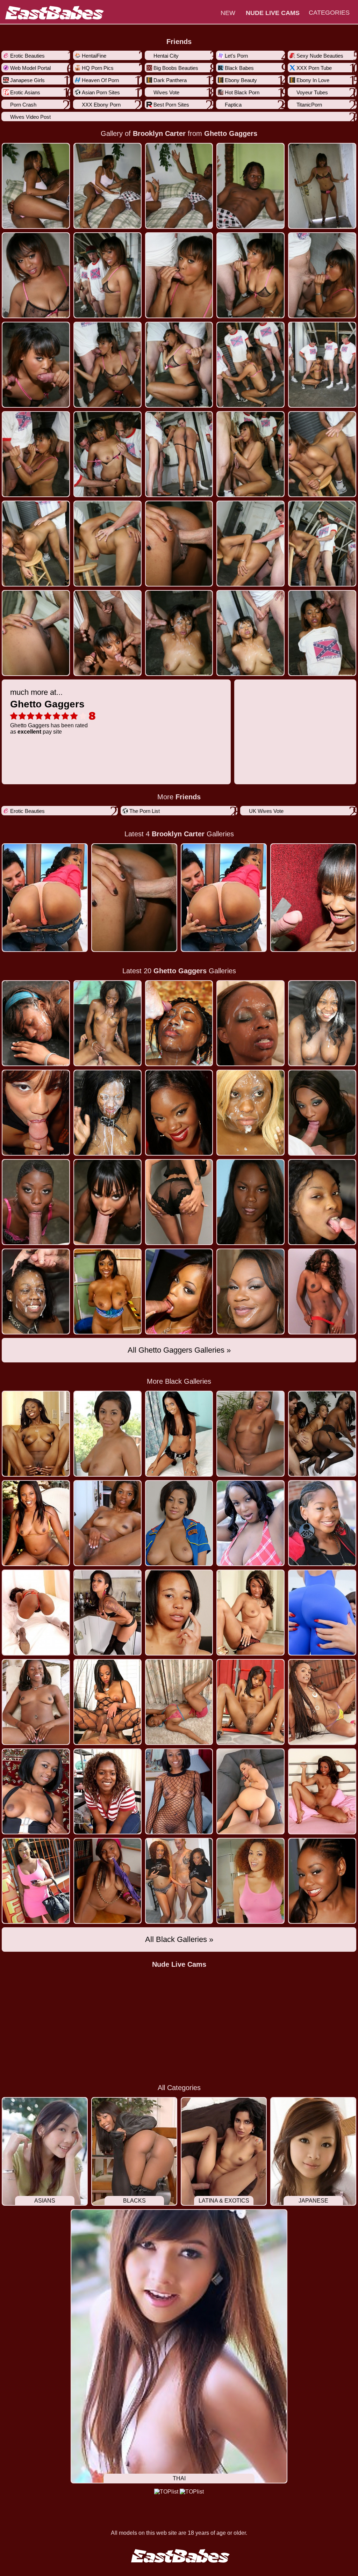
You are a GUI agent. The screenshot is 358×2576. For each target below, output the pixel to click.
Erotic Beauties (27, 56)
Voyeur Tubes (312, 92)
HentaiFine (94, 56)
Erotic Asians (25, 92)
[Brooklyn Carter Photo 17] (179, 454)
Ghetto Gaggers (231, 133)
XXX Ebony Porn (101, 105)
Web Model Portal (30, 68)
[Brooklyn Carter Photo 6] (108, 275)
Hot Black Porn (242, 92)
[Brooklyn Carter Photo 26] (108, 633)
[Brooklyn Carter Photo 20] (36, 544)
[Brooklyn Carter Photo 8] (250, 275)
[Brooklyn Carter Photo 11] (108, 365)
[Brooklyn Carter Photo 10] (36, 365)
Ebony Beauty (241, 80)
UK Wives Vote (266, 811)
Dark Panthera (170, 80)
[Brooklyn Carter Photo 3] (250, 186)
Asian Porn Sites (101, 92)
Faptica (233, 105)
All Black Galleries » (179, 1939)
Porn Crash (23, 105)
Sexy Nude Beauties (320, 56)
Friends (179, 42)
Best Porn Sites (171, 105)
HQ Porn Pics (98, 68)
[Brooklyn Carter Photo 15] (36, 454)
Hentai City (166, 56)
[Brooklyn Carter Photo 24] (322, 544)
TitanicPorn (309, 105)
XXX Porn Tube (314, 68)
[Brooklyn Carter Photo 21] (108, 544)
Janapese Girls (27, 80)
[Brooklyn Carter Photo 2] (179, 186)
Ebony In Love (313, 80)
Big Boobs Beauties (176, 68)
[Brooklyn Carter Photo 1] (108, 186)
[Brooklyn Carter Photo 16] (108, 454)
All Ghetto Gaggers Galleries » (179, 1350)
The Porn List (145, 811)
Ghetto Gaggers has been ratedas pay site (49, 711)
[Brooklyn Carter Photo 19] (322, 454)
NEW (228, 13)
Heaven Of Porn (100, 80)
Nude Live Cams (179, 1964)
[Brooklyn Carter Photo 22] (179, 544)
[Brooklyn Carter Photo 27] (179, 633)
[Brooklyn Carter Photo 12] (179, 365)
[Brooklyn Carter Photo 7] (179, 275)
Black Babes (239, 68)
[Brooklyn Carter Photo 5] (36, 275)
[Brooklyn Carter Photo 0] (36, 186)
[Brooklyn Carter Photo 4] (322, 186)
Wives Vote (166, 92)
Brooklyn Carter (159, 133)
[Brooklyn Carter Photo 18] (250, 454)
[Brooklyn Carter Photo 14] (322, 365)
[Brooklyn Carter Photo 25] (36, 633)
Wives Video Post (30, 117)
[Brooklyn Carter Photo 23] (250, 544)
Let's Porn (236, 56)
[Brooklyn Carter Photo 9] (322, 275)
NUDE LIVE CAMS (273, 13)
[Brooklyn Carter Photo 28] (250, 633)
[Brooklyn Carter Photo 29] (322, 633)
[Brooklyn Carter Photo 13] (250, 365)
